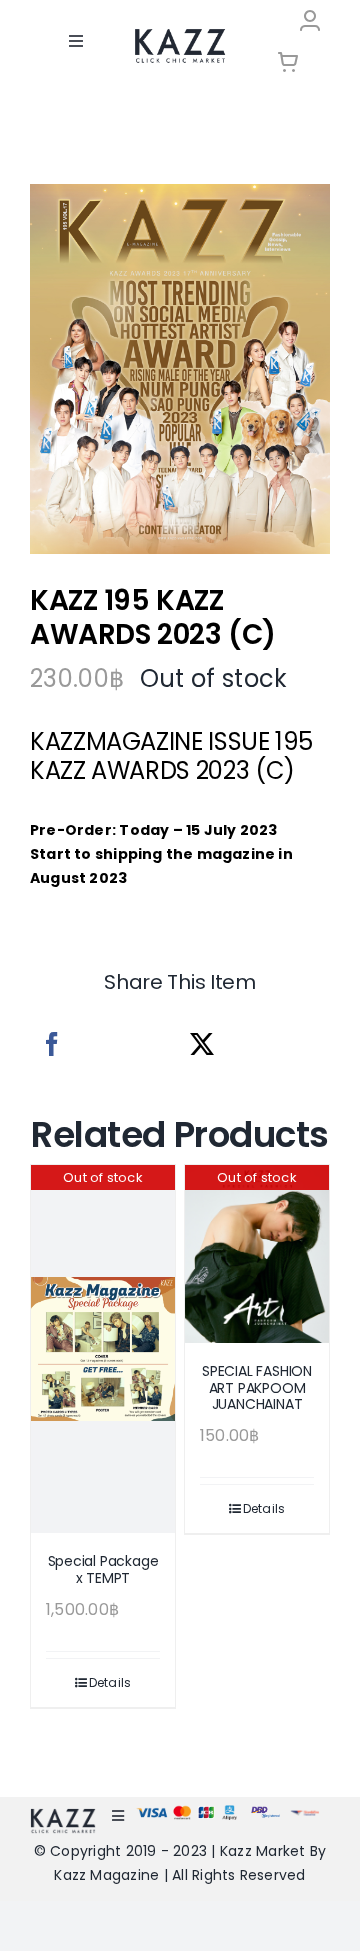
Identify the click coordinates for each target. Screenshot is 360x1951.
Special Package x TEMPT (103, 1569)
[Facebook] (52, 1044)
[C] (180, 369)
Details (110, 1682)
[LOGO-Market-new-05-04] (180, 35)
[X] (202, 1044)
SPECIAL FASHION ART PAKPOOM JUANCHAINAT (257, 1388)
